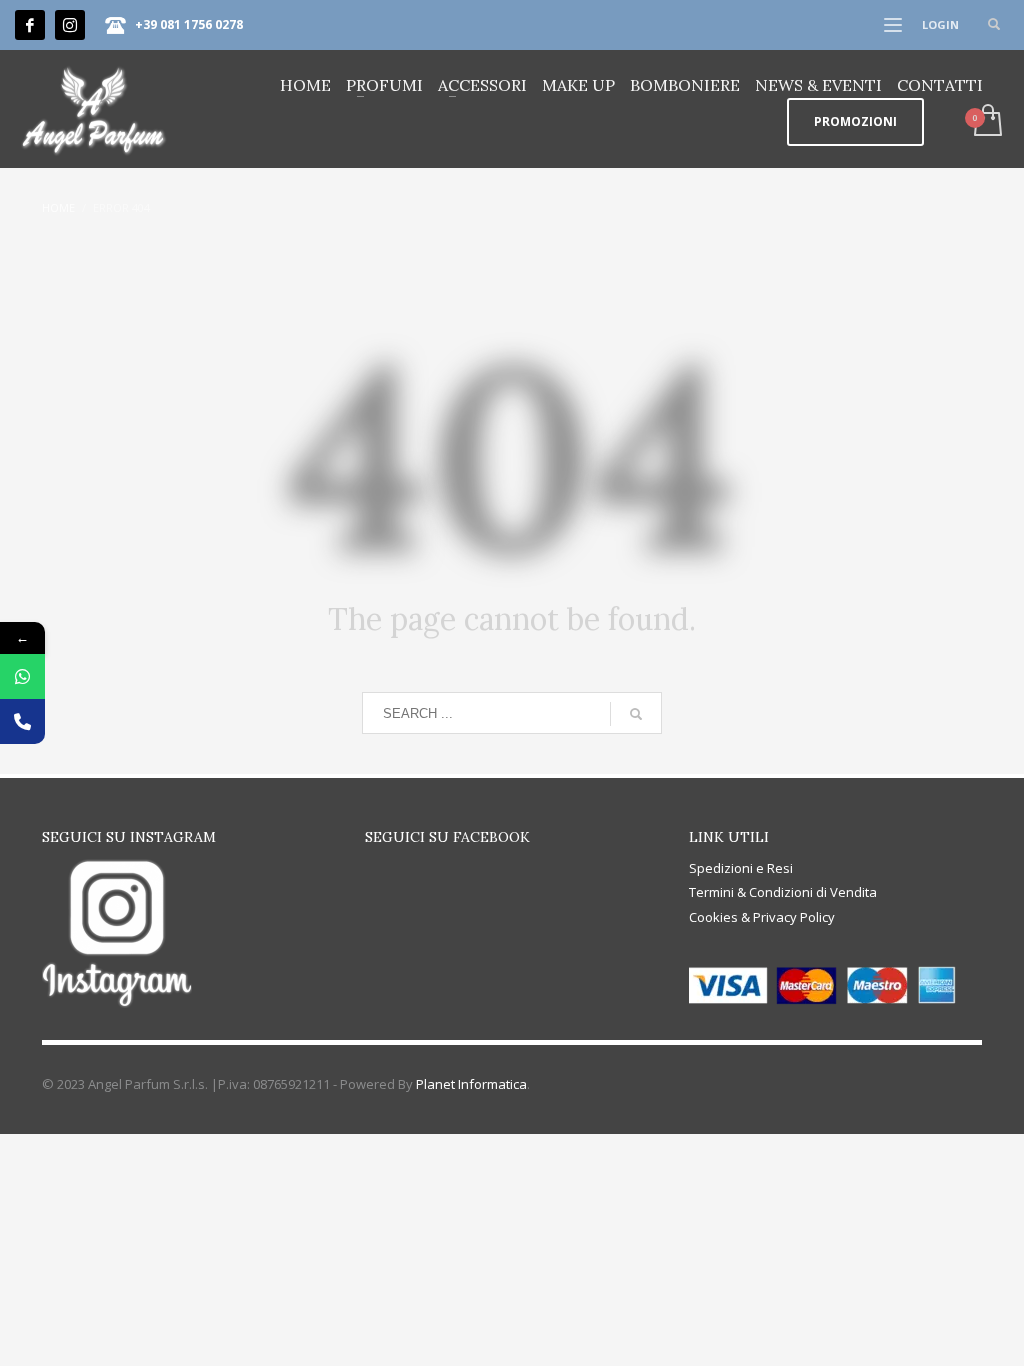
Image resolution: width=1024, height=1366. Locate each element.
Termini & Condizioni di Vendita (783, 892)
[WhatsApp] (22, 676)
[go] (636, 714)
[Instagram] (70, 25)
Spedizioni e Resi (741, 868)
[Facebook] (30, 25)
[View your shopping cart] (986, 122)
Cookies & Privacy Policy (762, 917)
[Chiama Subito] (22, 721)
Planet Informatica (471, 1084)
